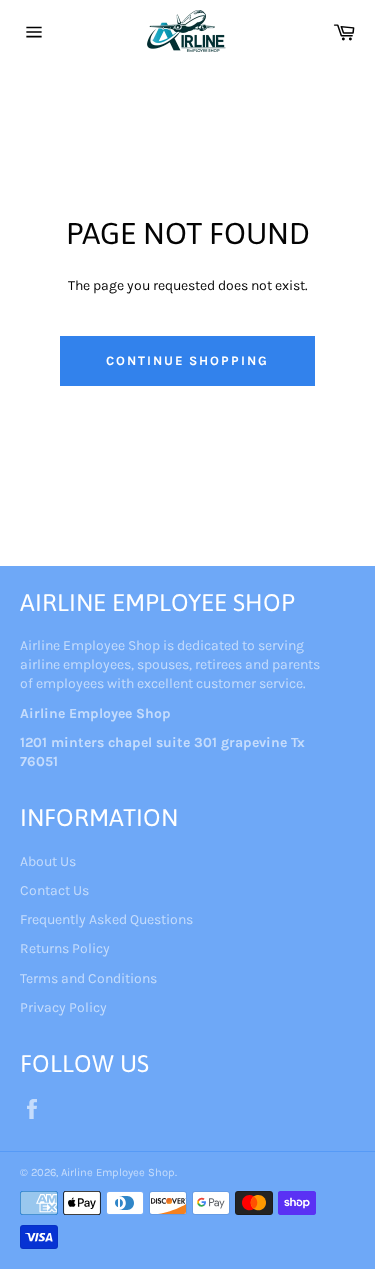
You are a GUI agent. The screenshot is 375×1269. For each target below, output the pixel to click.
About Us (48, 861)
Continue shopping (187, 360)
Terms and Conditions (88, 978)
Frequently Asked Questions (106, 919)
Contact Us (54, 890)
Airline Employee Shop (118, 1172)
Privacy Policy (63, 1007)
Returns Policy (65, 948)
